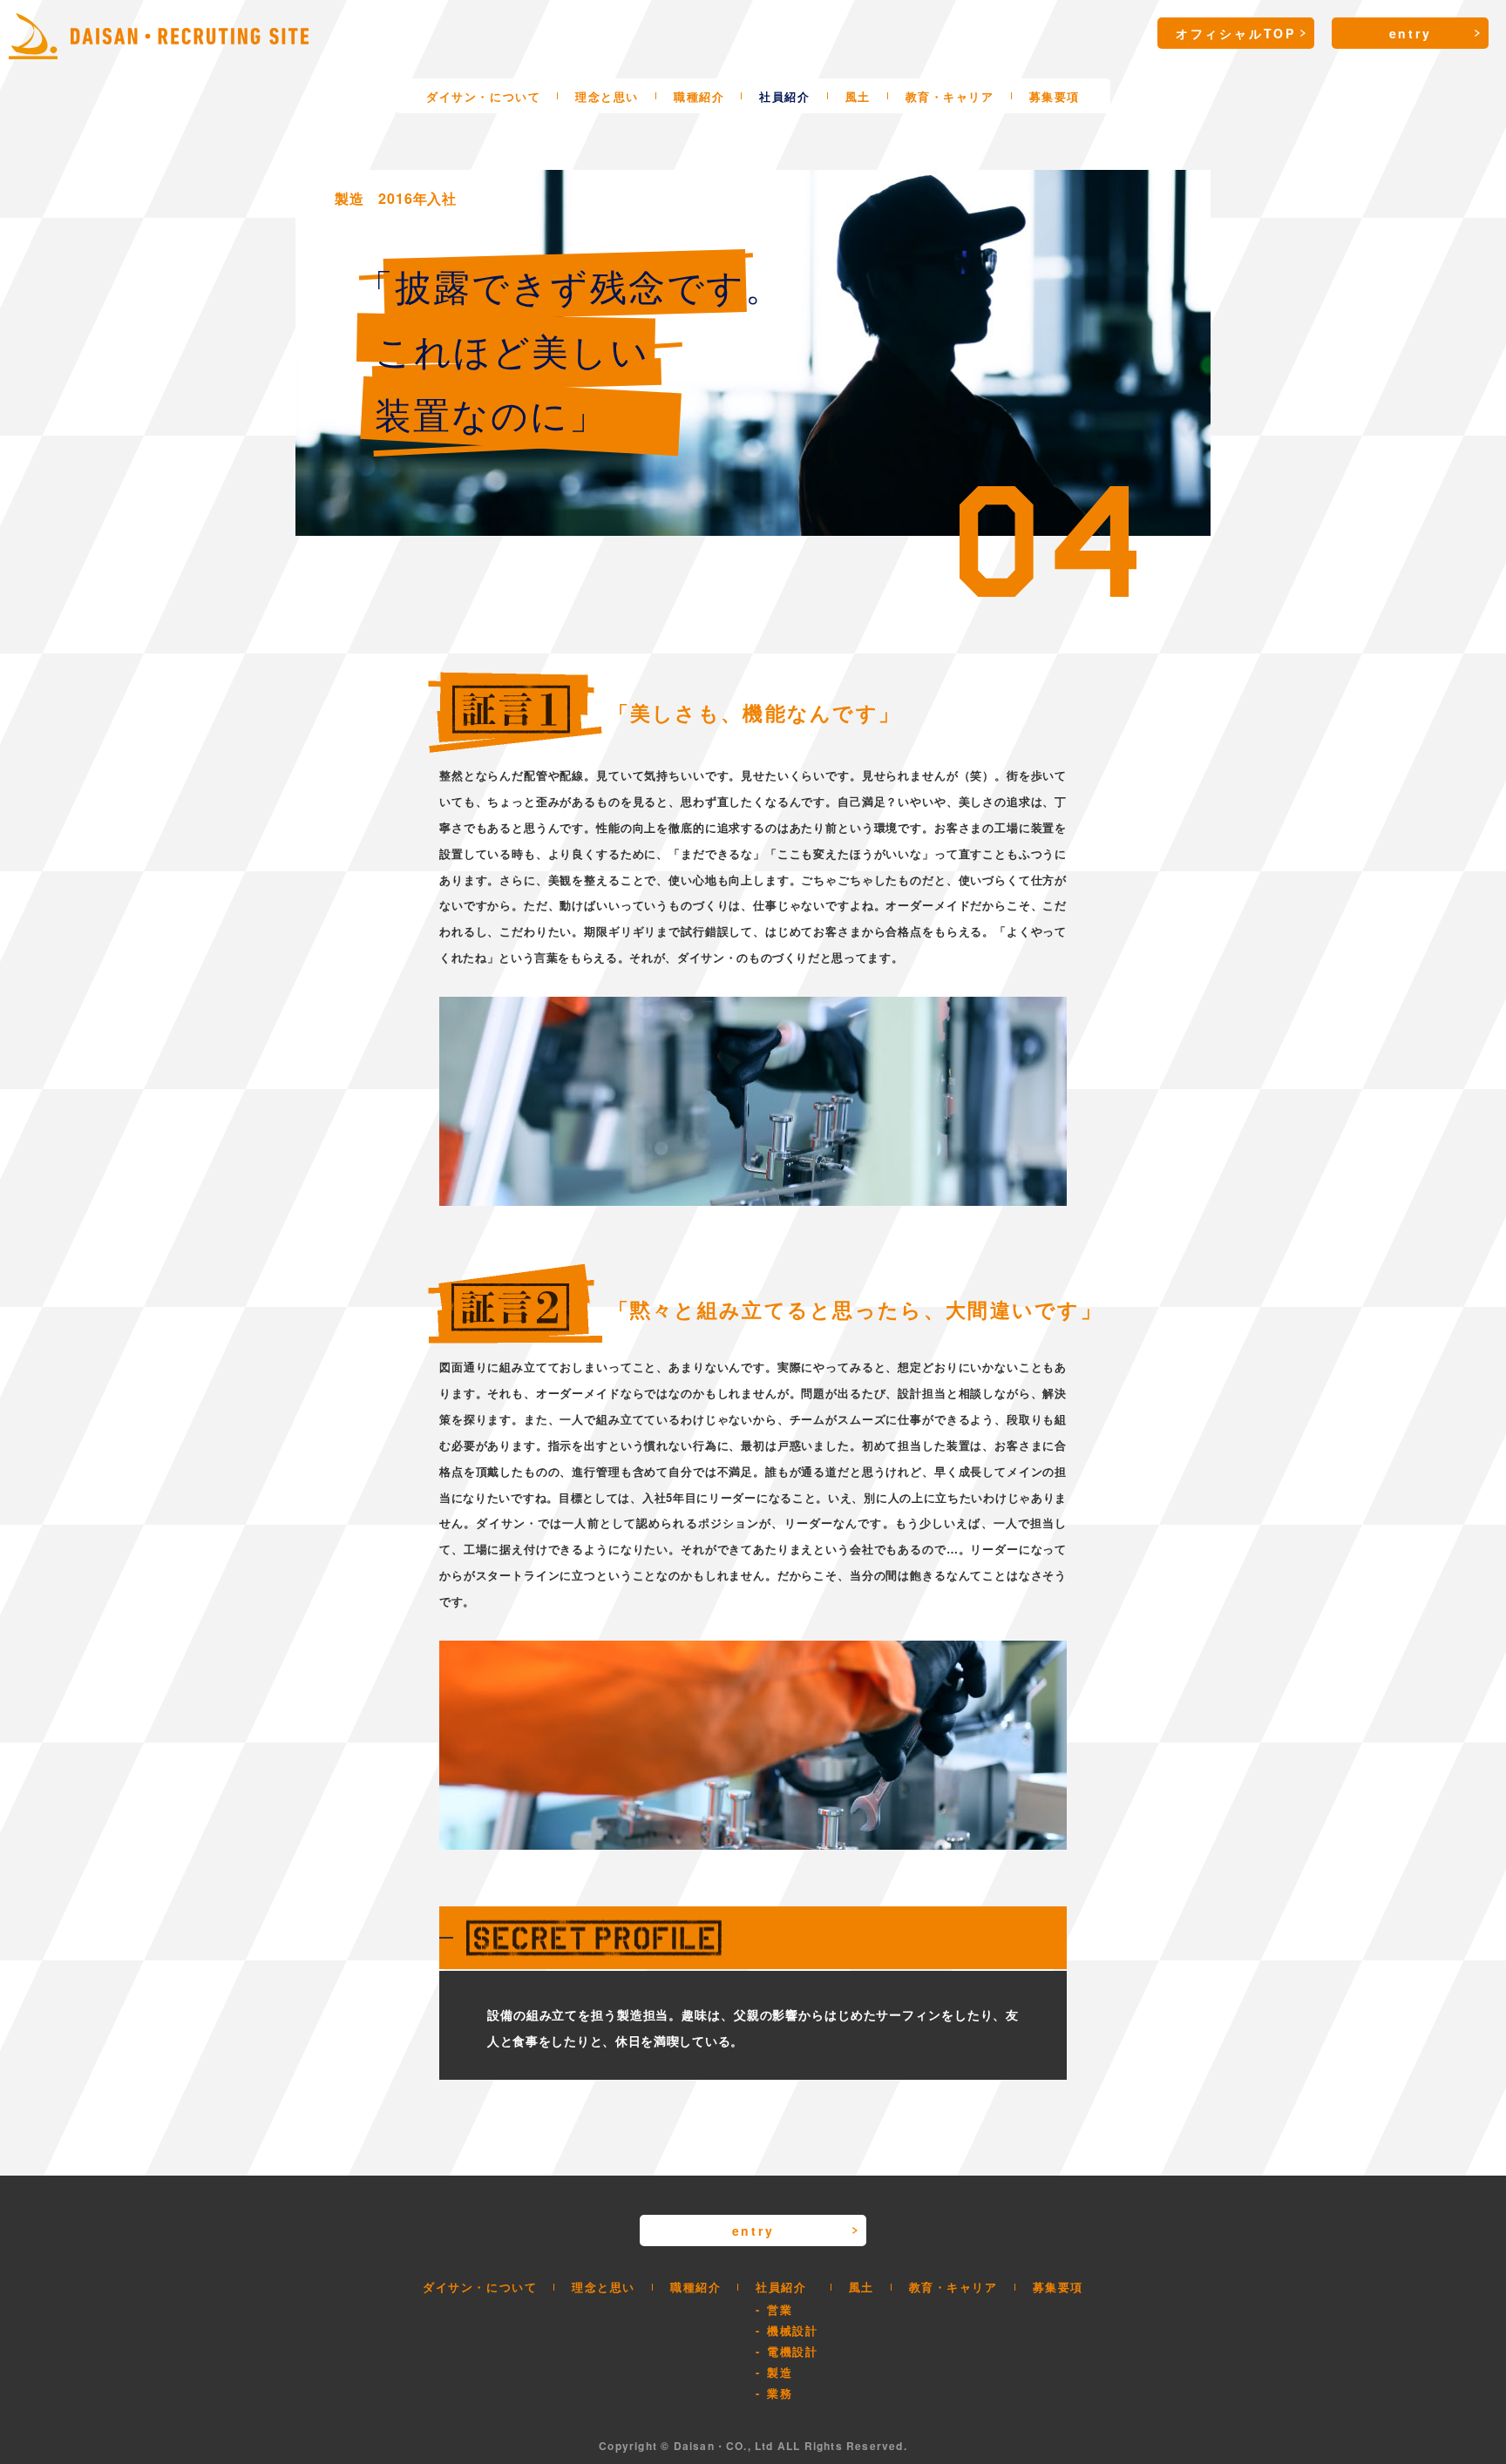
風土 (858, 96)
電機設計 (792, 2351)
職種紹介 (699, 96)
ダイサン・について (483, 96)
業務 (780, 2393)
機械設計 (792, 2330)
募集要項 (1055, 96)
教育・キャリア (950, 96)
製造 (780, 2372)
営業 (780, 2309)
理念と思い (607, 96)
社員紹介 (784, 96)
